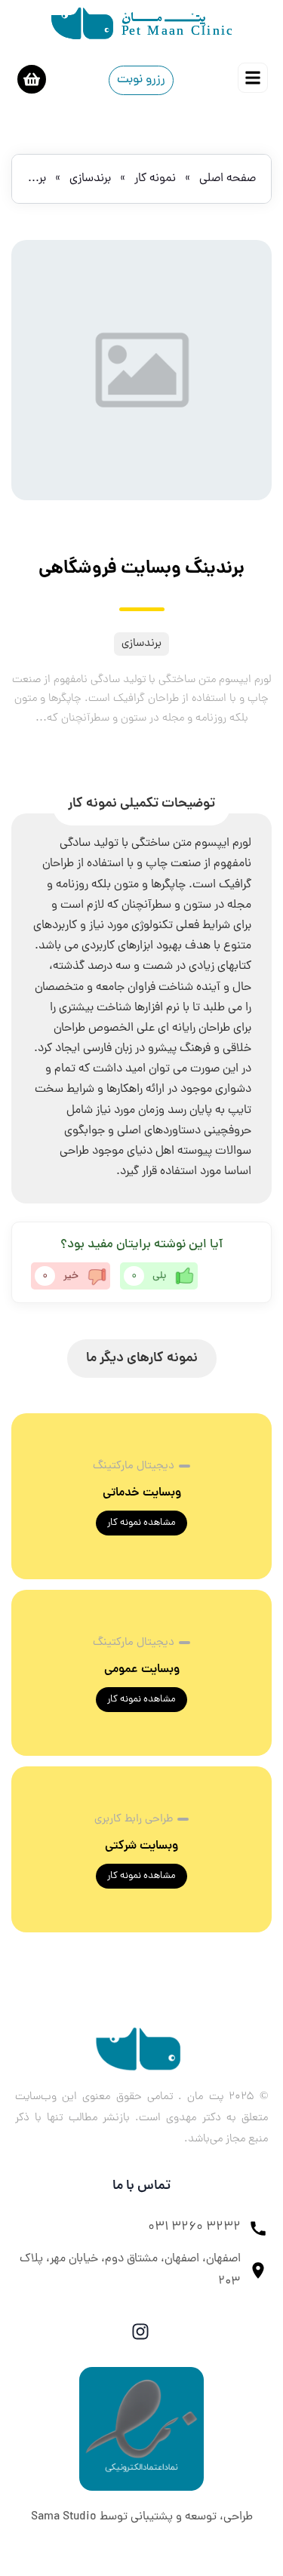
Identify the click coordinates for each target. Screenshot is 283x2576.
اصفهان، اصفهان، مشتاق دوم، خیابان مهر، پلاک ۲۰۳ (130, 2270)
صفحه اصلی (228, 179)
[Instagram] (140, 2332)
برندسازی (90, 179)
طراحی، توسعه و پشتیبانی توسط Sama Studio (142, 2517)
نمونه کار (155, 179)
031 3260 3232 (194, 2227)
